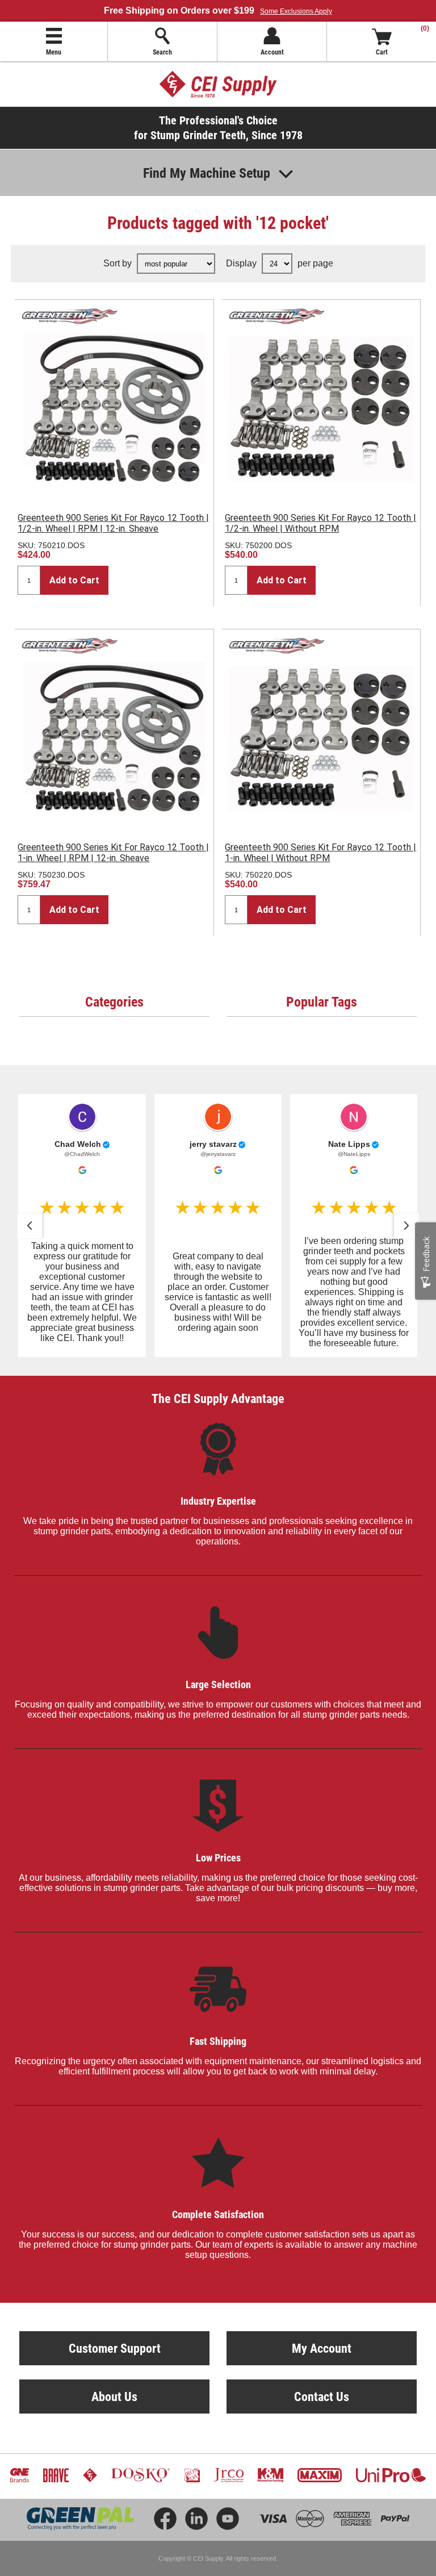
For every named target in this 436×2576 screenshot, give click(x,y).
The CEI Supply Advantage (218, 1398)
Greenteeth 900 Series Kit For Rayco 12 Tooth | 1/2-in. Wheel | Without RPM (320, 523)
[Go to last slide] (30, 1226)
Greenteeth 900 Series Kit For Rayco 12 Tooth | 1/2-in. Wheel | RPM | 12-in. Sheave (113, 523)
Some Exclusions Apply (296, 11)
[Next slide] (406, 1226)
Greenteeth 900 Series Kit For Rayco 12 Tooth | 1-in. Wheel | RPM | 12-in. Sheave (113, 853)
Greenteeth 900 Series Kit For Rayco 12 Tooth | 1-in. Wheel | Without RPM (320, 853)
